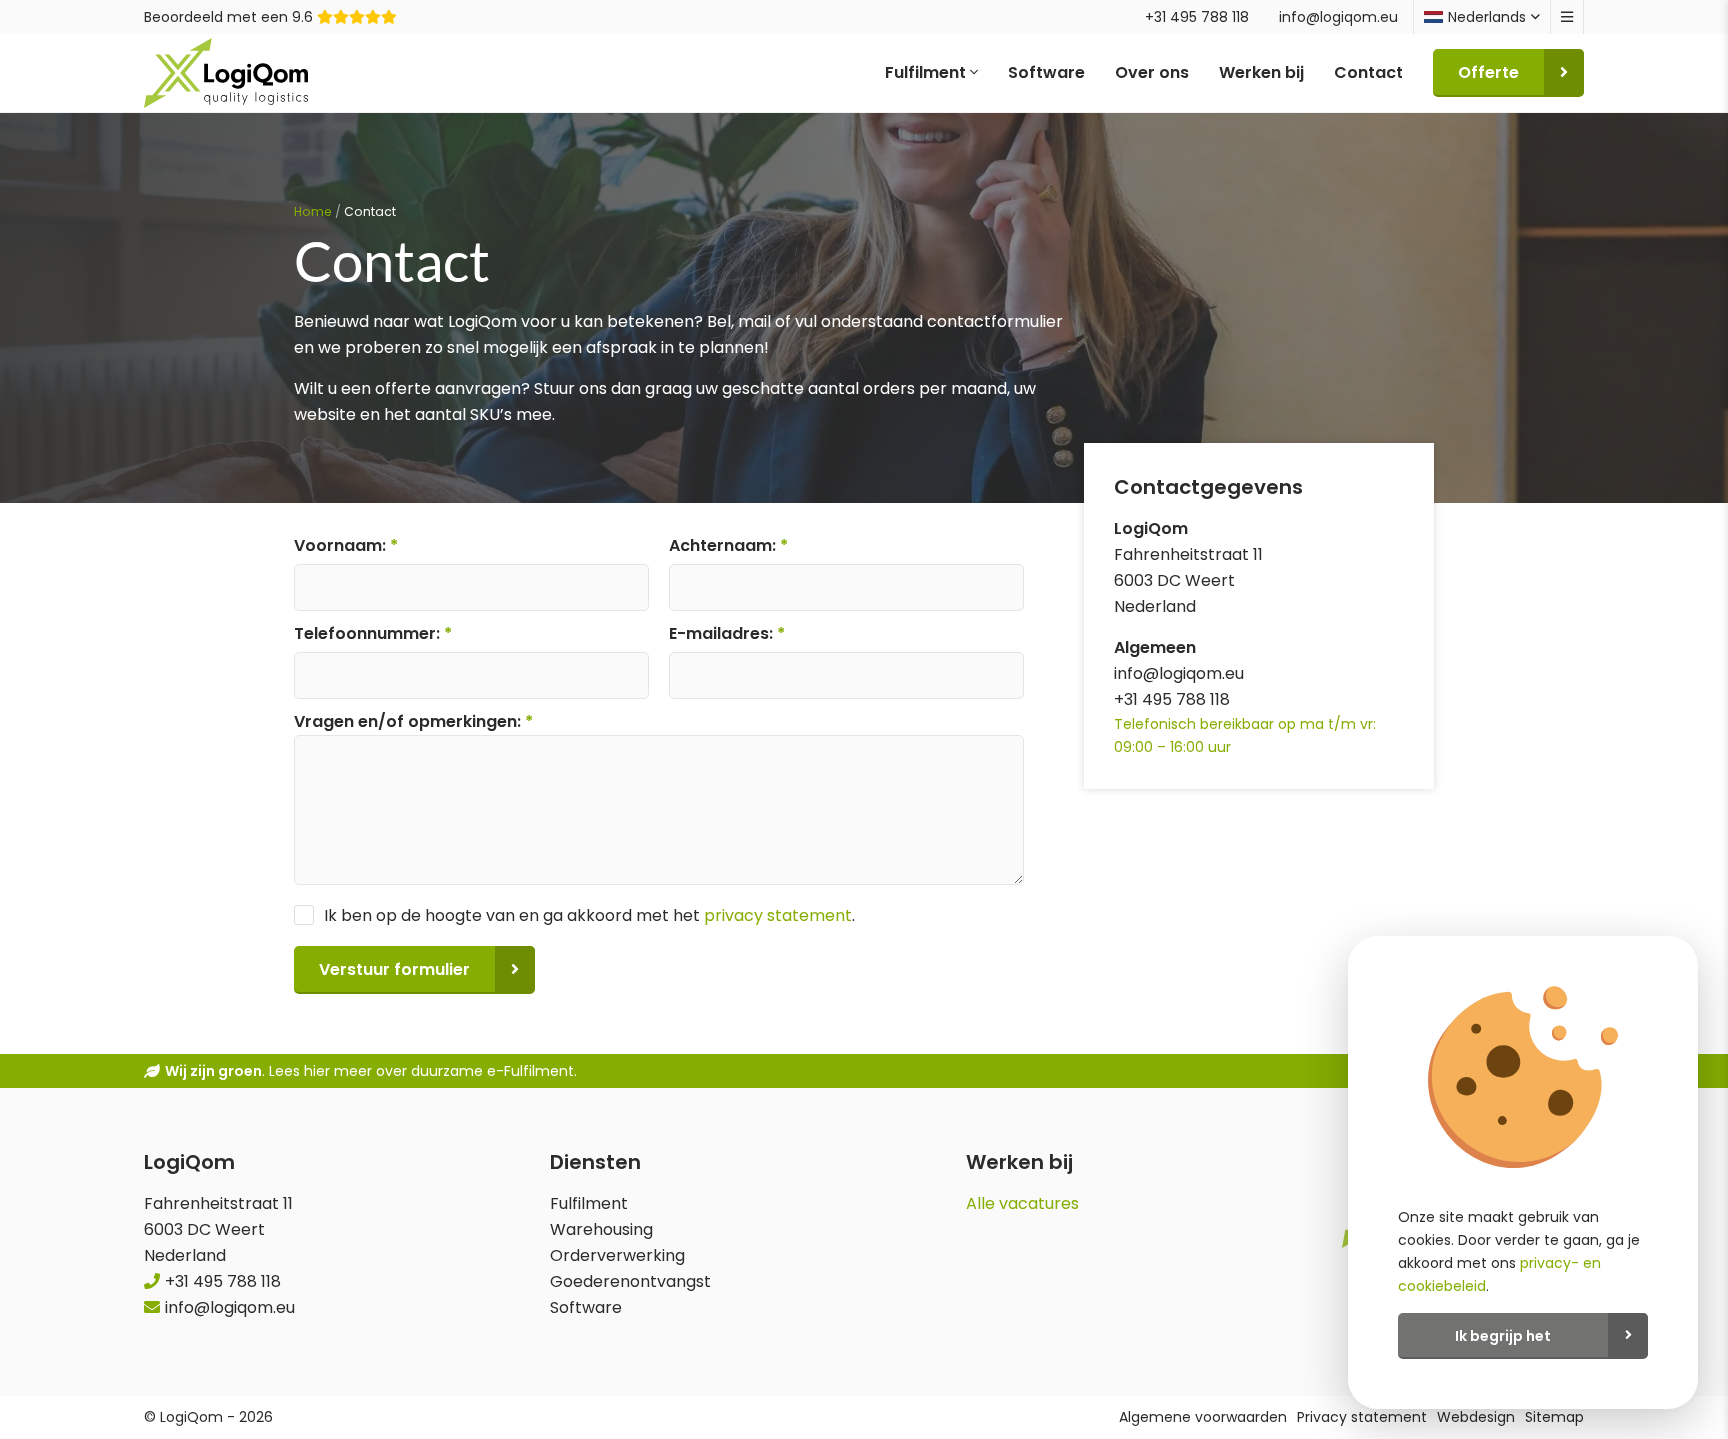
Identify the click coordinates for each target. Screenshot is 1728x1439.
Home (313, 211)
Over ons (1152, 72)
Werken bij (1261, 72)
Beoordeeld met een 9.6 (230, 17)
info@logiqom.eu (1338, 17)
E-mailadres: (727, 633)
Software (1046, 72)
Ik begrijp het (1503, 1336)
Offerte (1488, 72)
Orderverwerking (617, 1255)
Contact (1368, 72)
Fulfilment (927, 72)
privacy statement (778, 915)
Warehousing (601, 1229)
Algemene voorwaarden (1203, 1417)
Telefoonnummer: (373, 633)
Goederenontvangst (630, 1281)
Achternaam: (728, 545)
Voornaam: (346, 545)
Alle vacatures (1022, 1203)
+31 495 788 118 (1197, 17)
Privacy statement (1362, 1417)
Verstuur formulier (394, 969)
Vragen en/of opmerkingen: (413, 721)
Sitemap (1554, 1417)
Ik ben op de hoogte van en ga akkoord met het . (589, 915)
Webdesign (1476, 1417)
